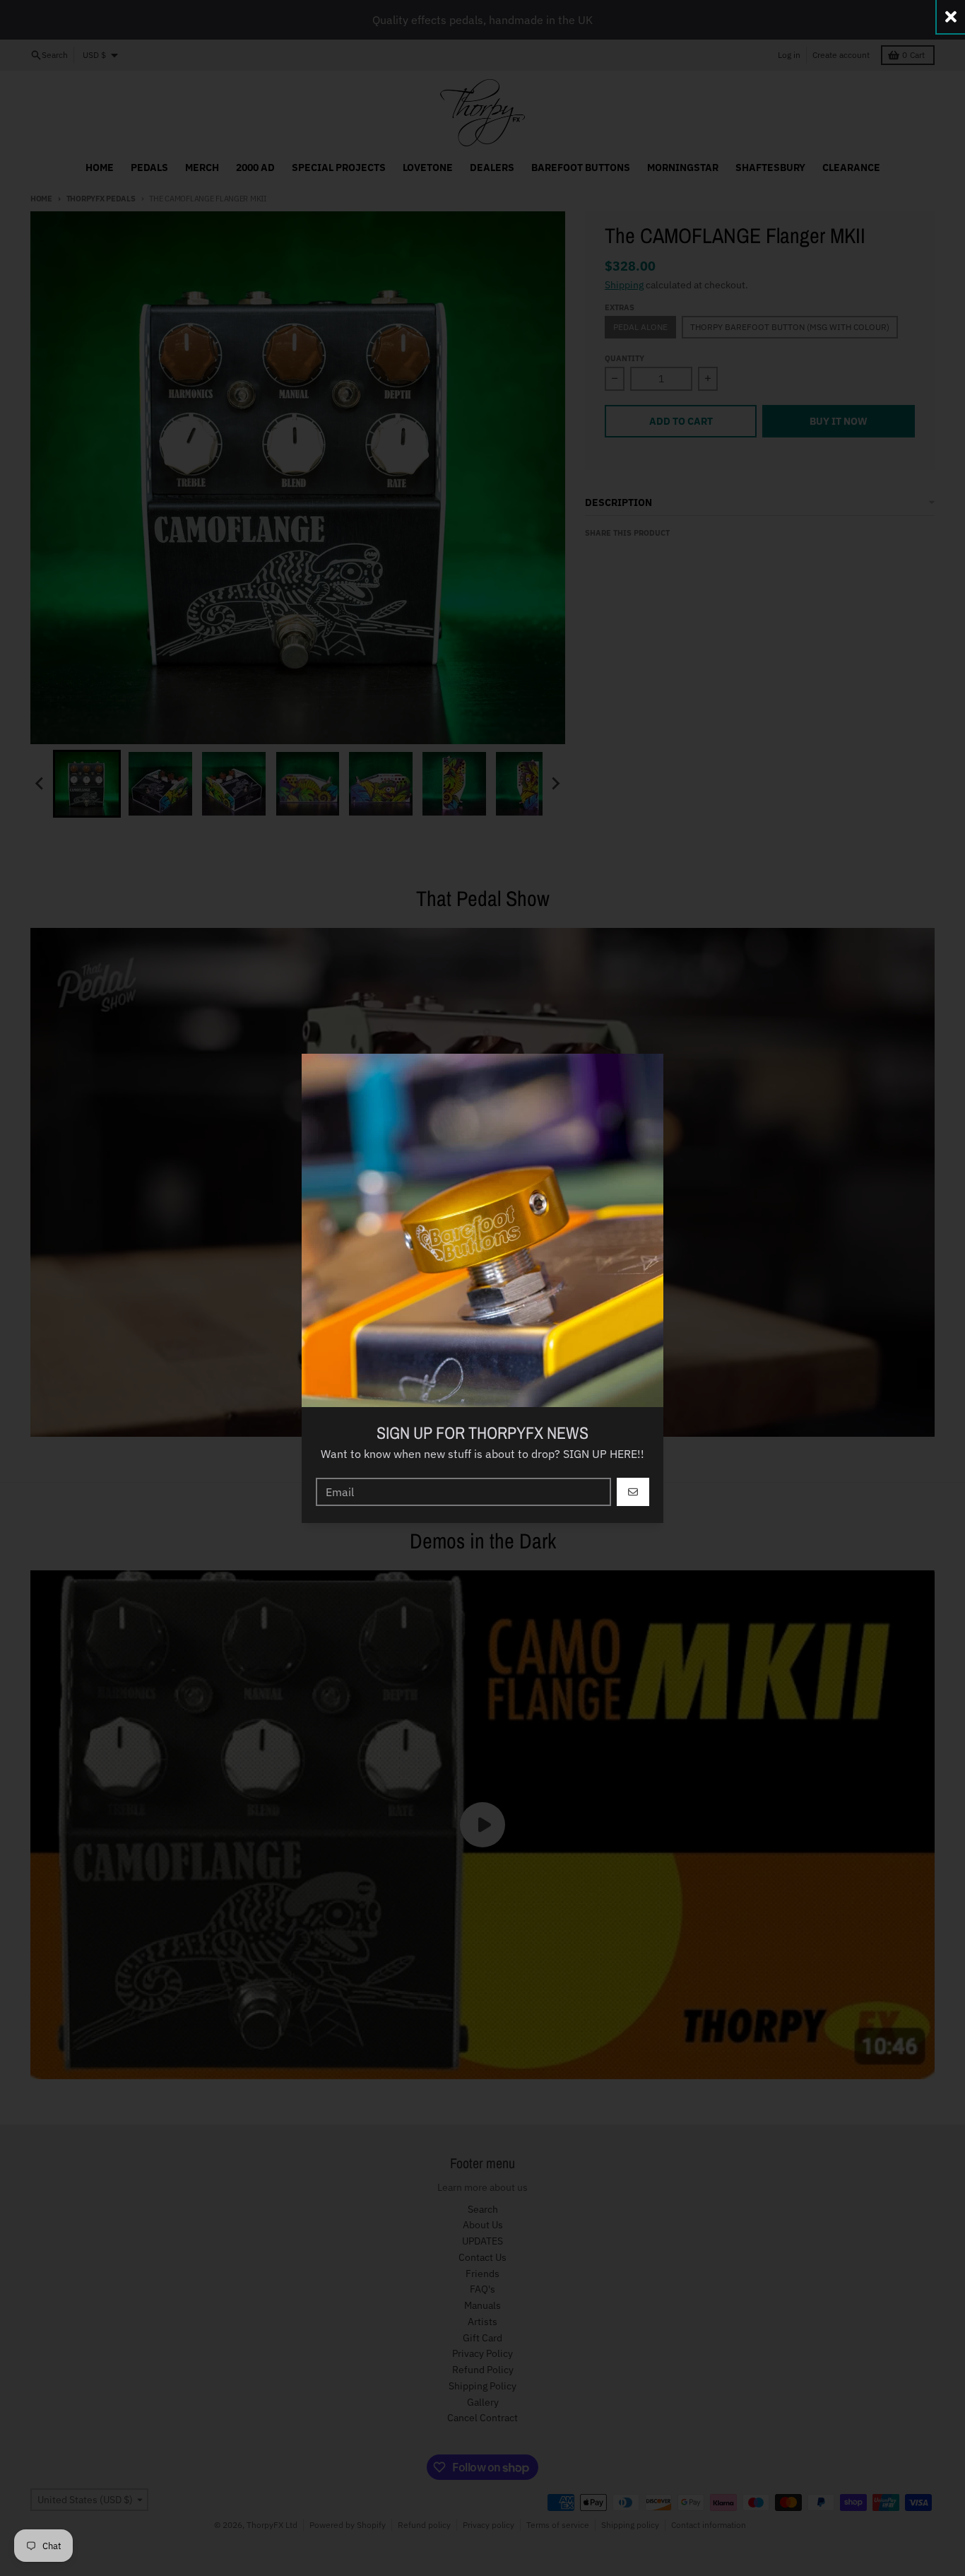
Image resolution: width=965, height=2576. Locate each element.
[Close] (951, 17)
